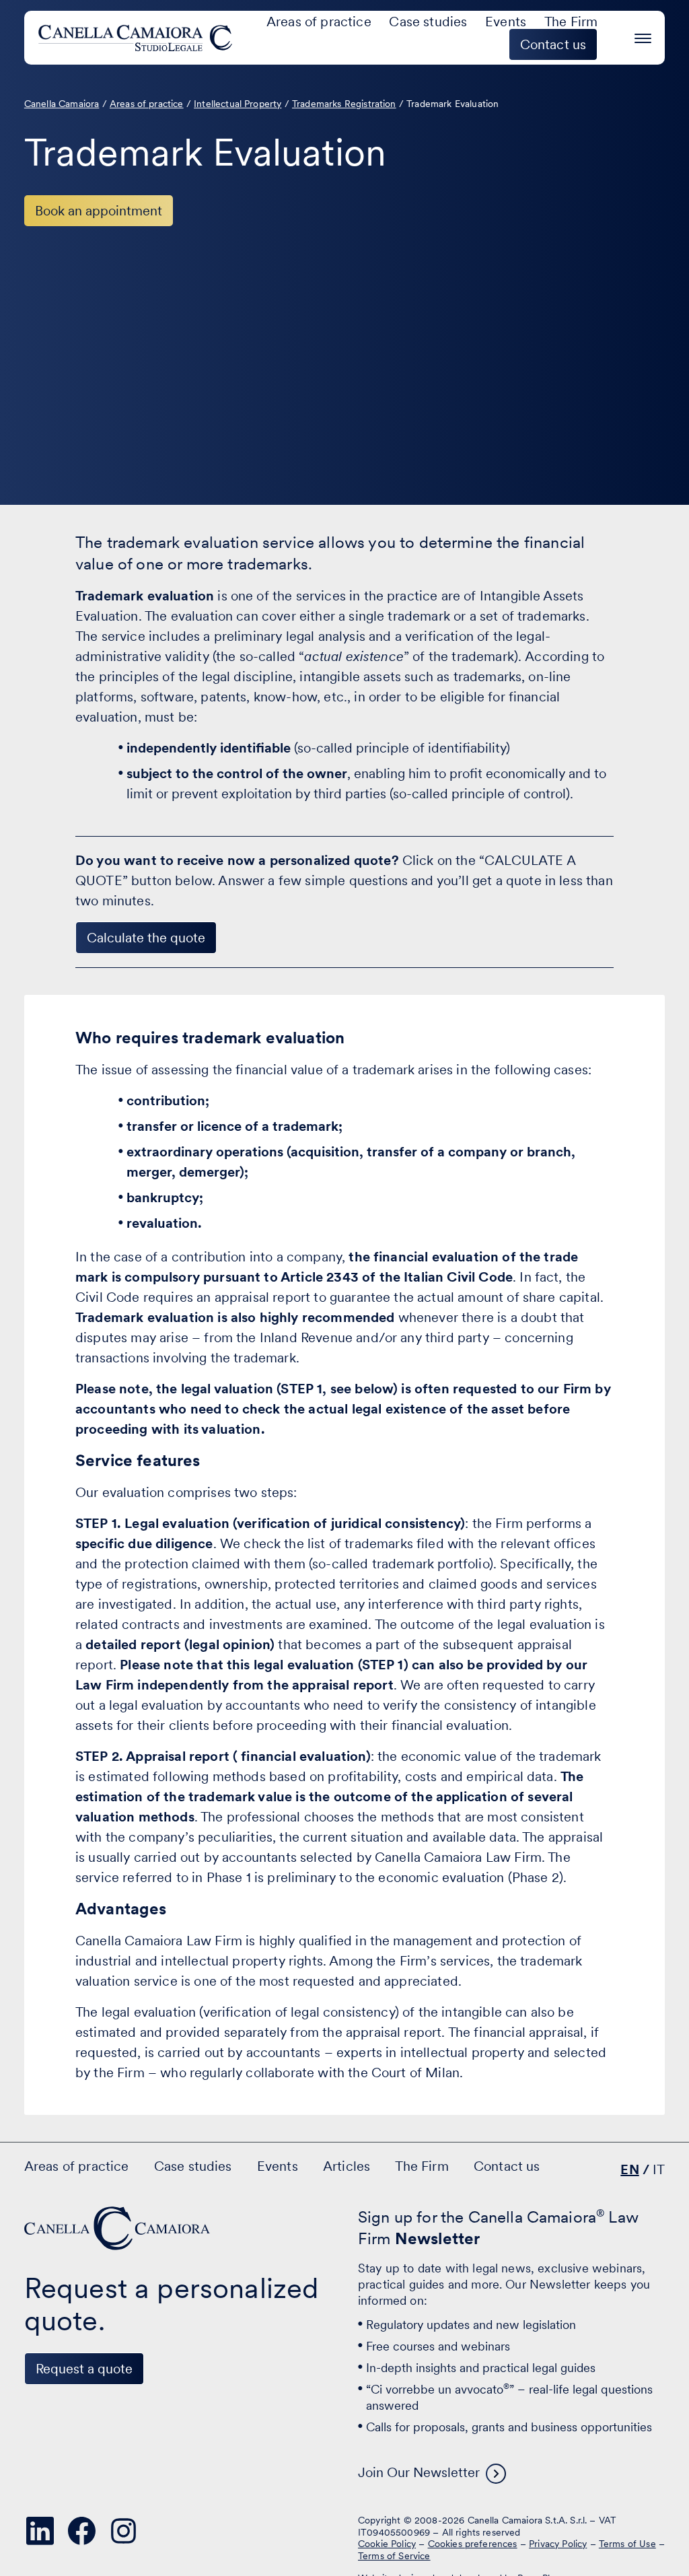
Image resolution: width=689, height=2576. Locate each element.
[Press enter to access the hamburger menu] (643, 36)
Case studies (428, 22)
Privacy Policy (558, 2544)
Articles (347, 2166)
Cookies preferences (473, 2544)
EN (629, 2169)
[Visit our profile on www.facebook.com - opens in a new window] (82, 2531)
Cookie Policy (387, 2544)
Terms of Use (627, 2544)
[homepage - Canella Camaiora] (118, 2228)
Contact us (507, 2166)
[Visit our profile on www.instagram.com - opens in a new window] (124, 2531)
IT (659, 2169)
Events (506, 22)
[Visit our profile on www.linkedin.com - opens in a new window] (40, 2531)
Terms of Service (394, 2556)
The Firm (571, 22)
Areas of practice (319, 22)
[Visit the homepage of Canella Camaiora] (138, 38)
